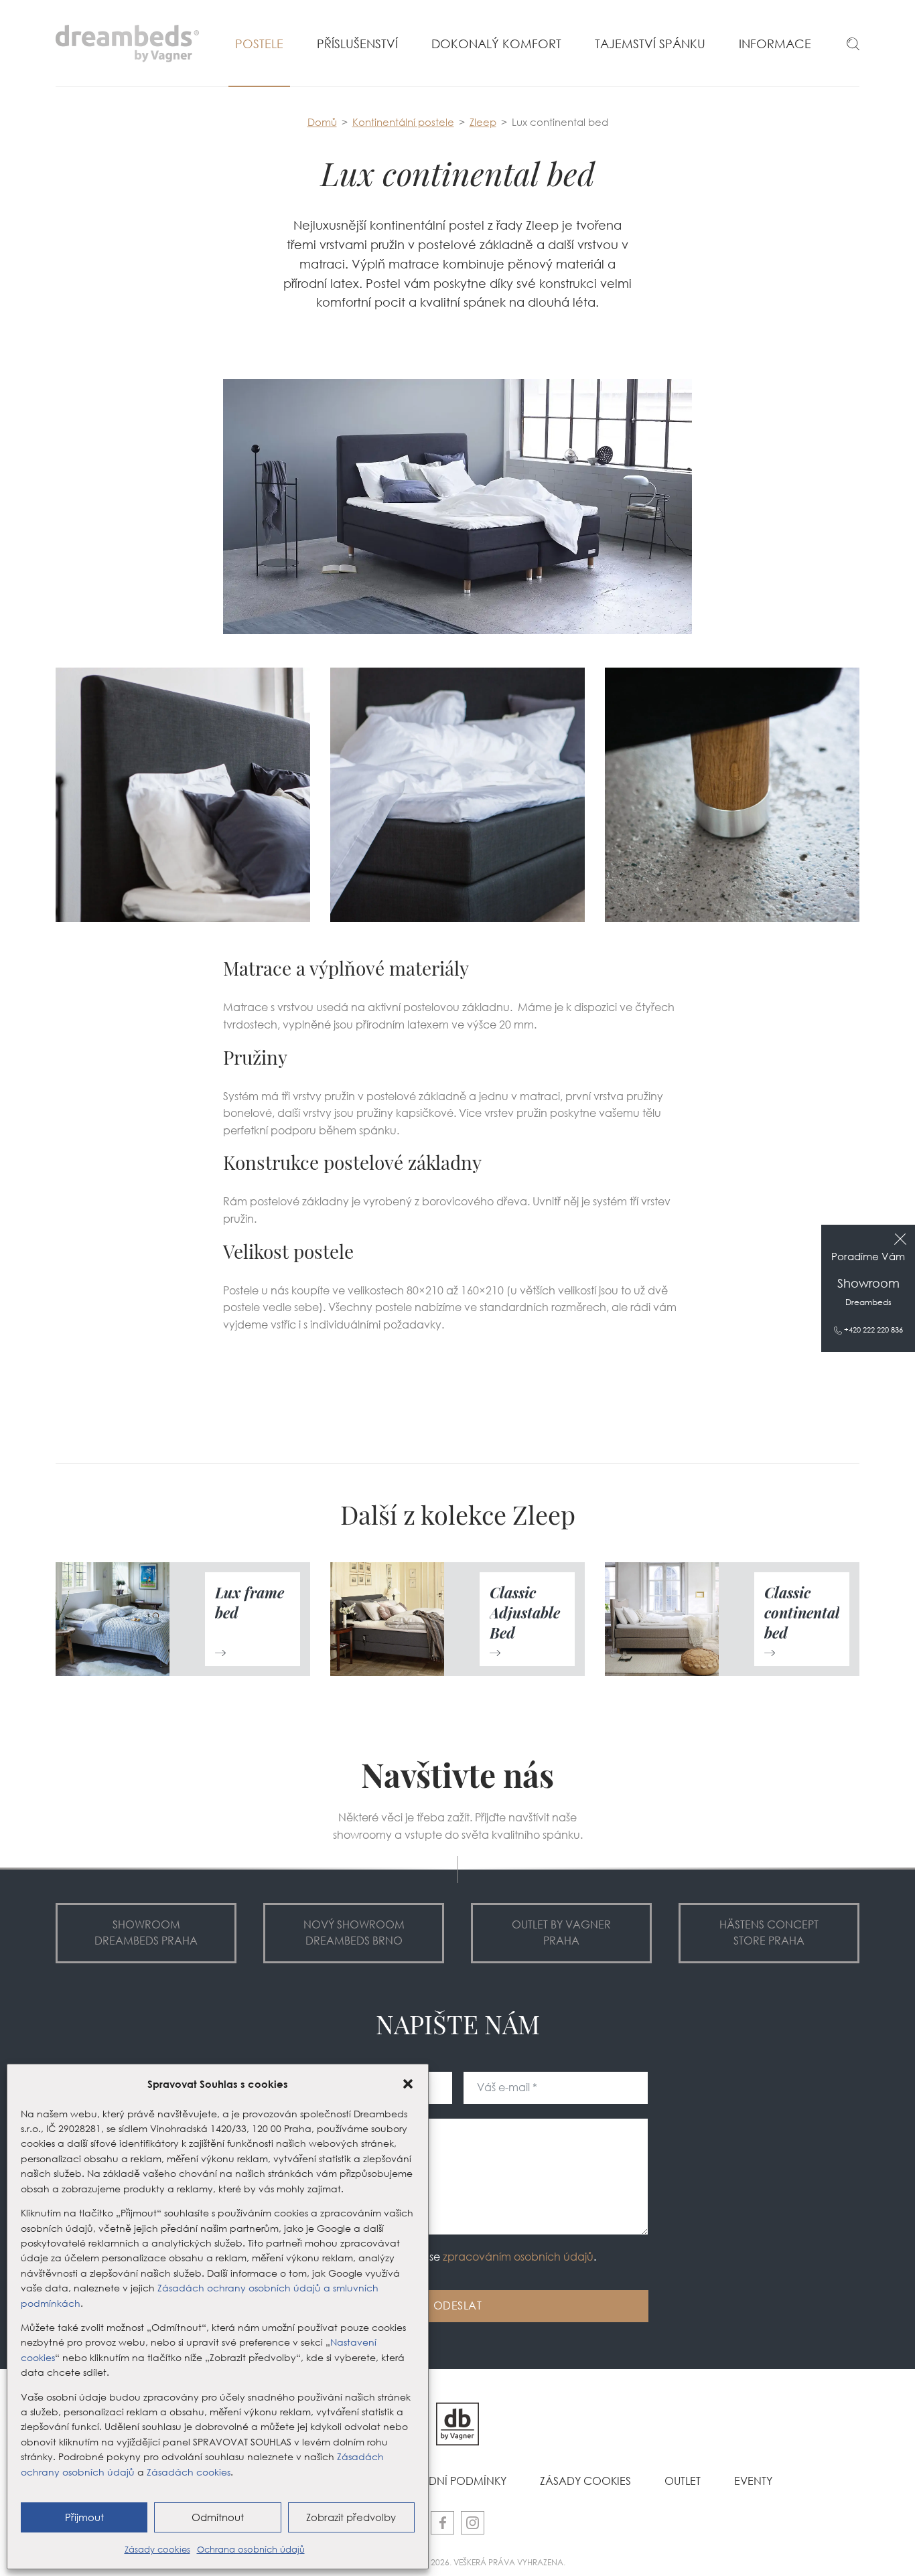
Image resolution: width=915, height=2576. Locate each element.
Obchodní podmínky (447, 2481)
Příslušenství (357, 44)
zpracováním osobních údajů (518, 2257)
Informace (775, 44)
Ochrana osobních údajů (251, 2549)
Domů (322, 122)
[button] (408, 2084)
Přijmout (84, 2517)
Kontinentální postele (403, 122)
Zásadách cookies (189, 2472)
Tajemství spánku (650, 44)
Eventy (753, 2481)
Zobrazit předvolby (351, 2517)
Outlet (683, 2481)
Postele (259, 44)
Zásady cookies (157, 2549)
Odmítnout (218, 2517)
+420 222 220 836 (872, 1330)
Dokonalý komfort (496, 44)
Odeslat (458, 2306)
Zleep (483, 122)
